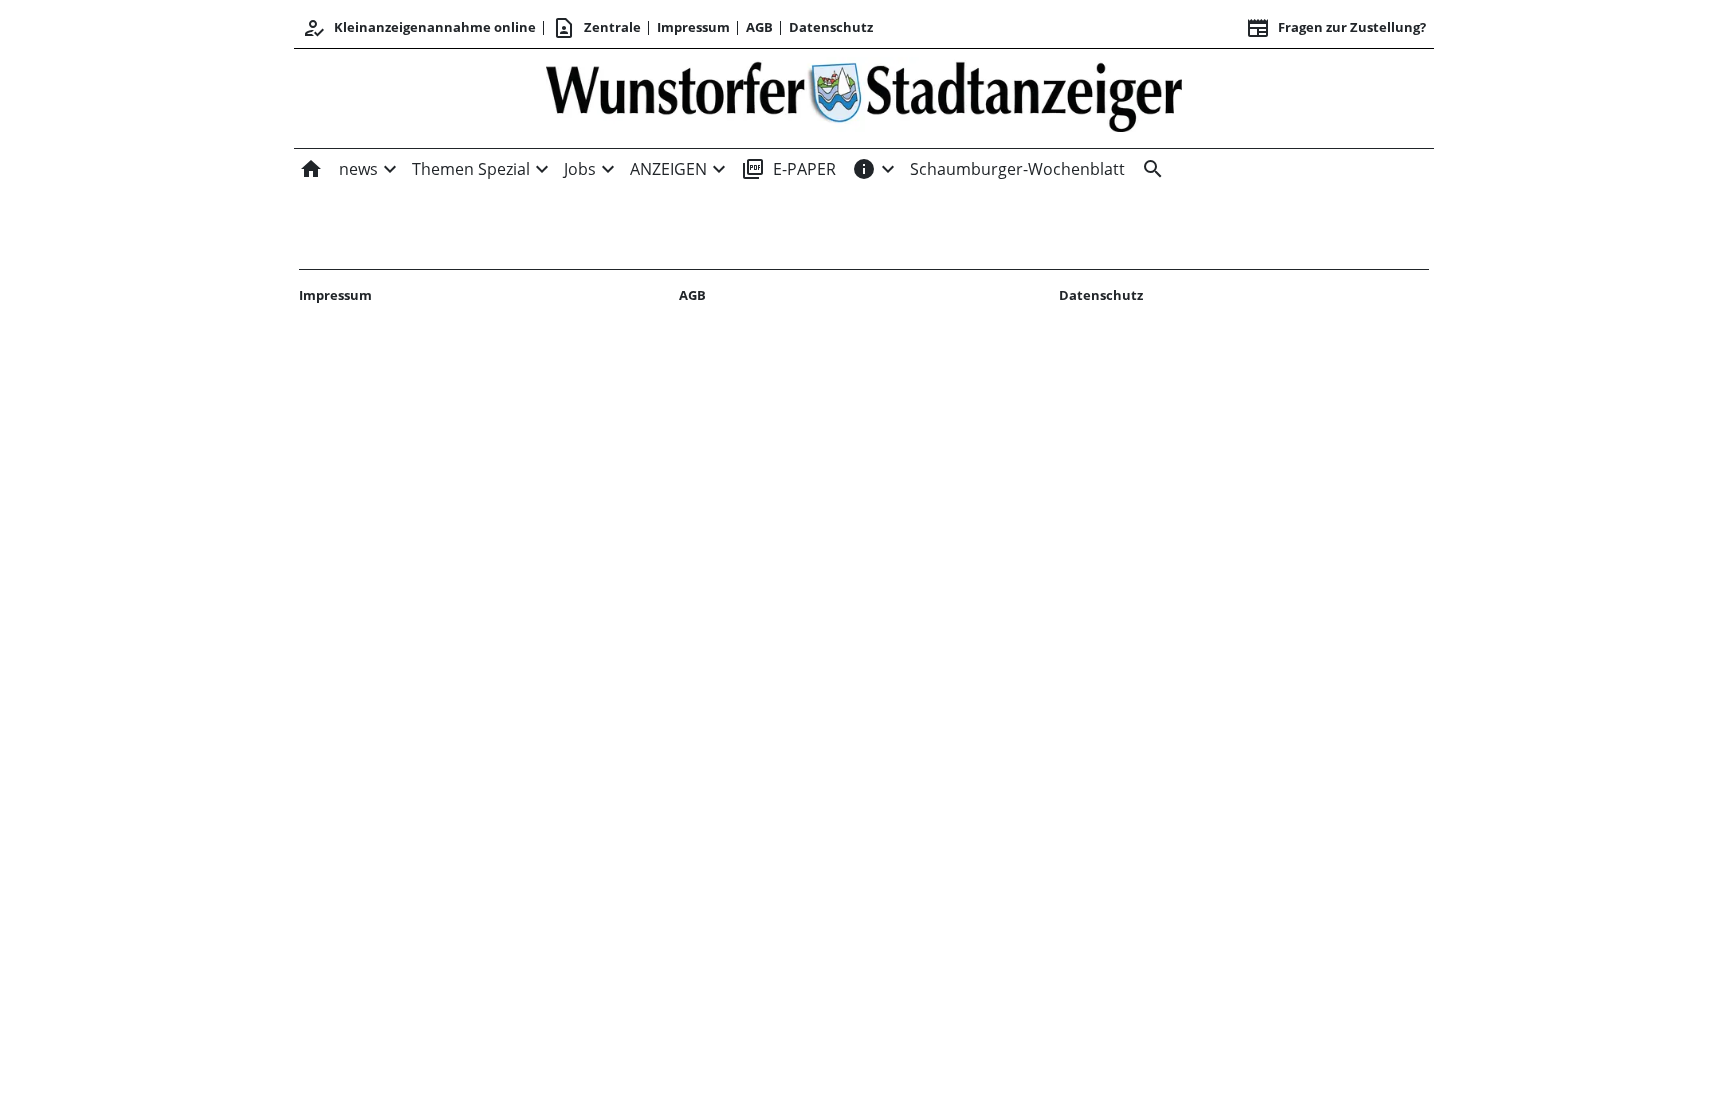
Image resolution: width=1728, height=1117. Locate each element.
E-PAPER (788, 169)
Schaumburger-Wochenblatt (1017, 169)
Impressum (693, 27)
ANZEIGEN (668, 169)
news (358, 169)
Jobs (580, 169)
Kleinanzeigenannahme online (419, 28)
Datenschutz (831, 27)
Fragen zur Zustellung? (1336, 28)
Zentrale (596, 28)
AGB (759, 27)
